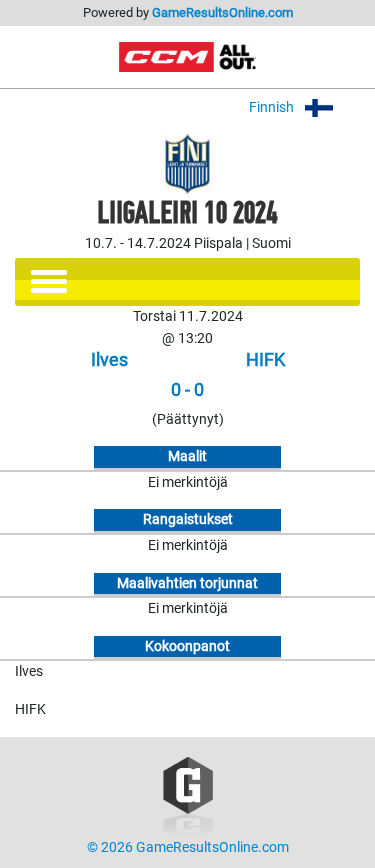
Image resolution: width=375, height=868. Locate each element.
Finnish (273, 107)
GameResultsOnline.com (222, 12)
